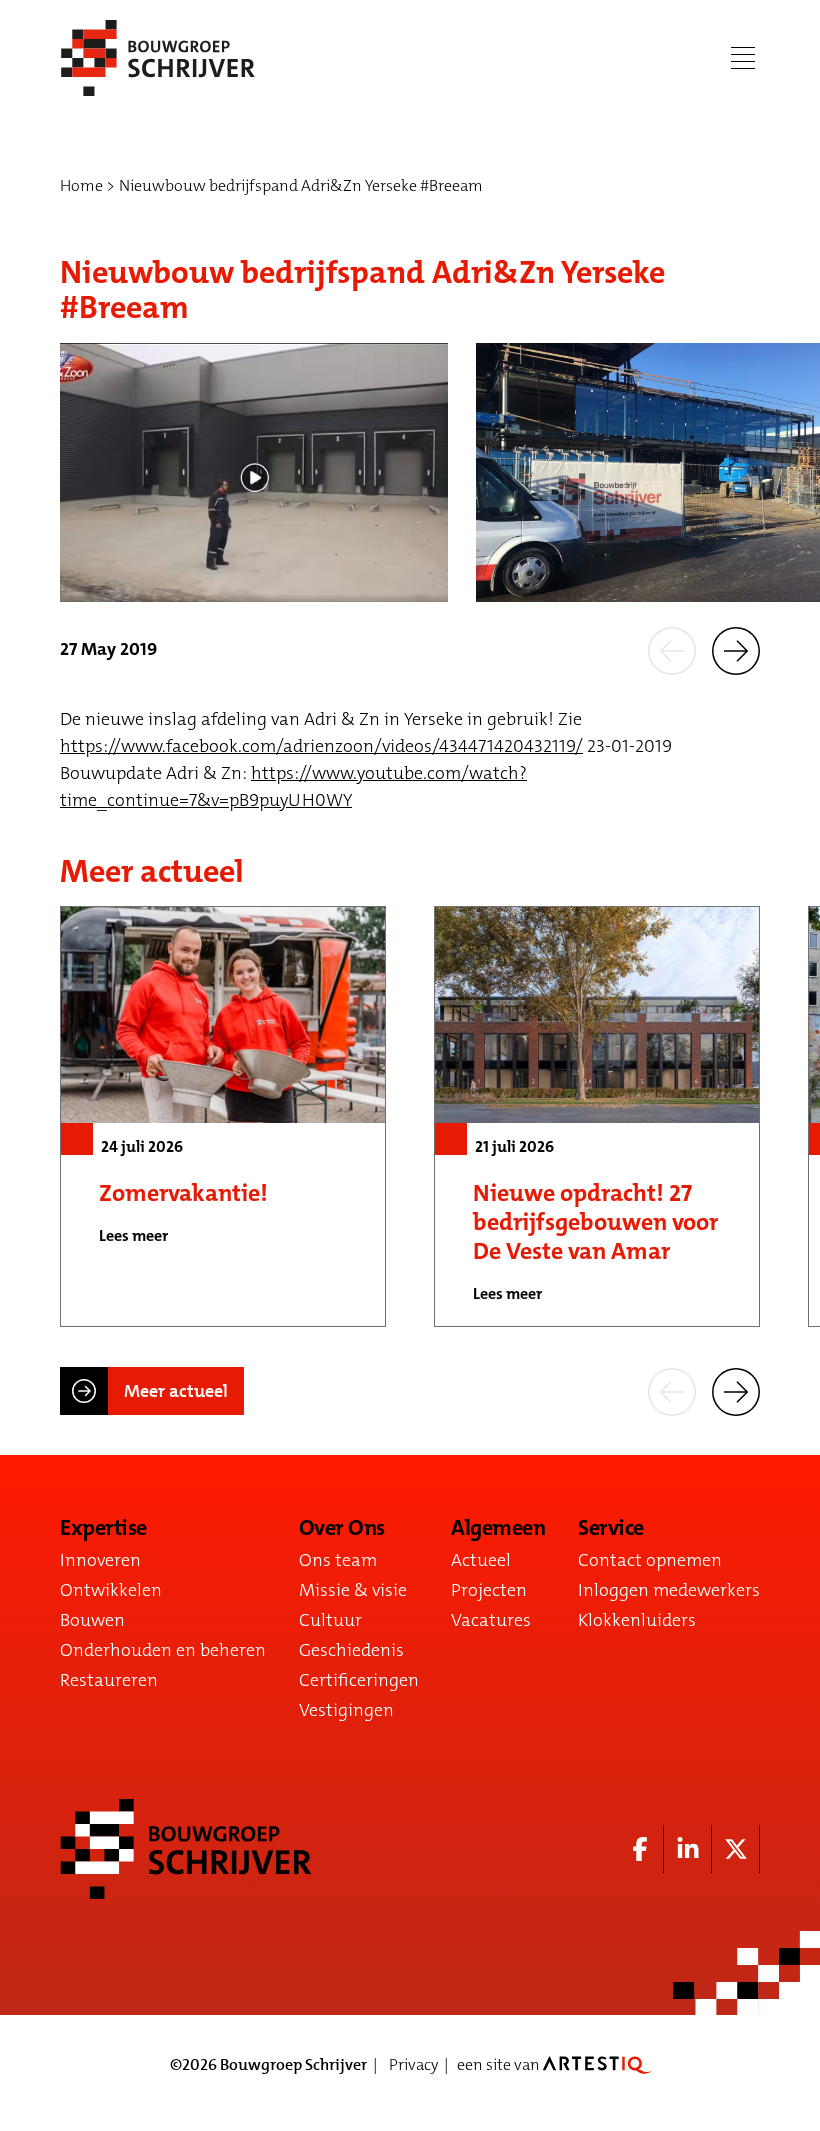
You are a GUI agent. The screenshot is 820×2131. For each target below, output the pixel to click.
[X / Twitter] (736, 1849)
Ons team (338, 1560)
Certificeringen (359, 1680)
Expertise (103, 1528)
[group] (223, 1116)
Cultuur (330, 1620)
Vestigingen (346, 1710)
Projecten (489, 1590)
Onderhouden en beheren (163, 1650)
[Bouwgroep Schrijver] (158, 58)
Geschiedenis (351, 1650)
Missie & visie (353, 1590)
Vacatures (491, 1620)
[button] (672, 650)
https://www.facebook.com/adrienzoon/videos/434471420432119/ (321, 746)
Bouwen (92, 1620)
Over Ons (342, 1528)
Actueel (481, 1560)
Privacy (413, 2064)
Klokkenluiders (637, 1620)
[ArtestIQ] (597, 2064)
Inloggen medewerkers (669, 1590)
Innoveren (100, 1560)
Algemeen (498, 1528)
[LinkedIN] (688, 1849)
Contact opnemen (650, 1560)
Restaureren (109, 1680)
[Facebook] (640, 1849)
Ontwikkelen (111, 1590)
